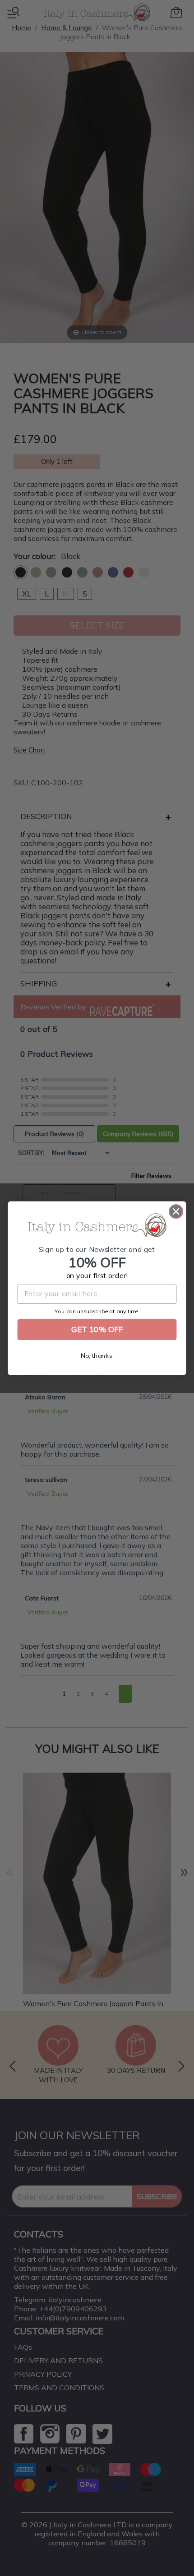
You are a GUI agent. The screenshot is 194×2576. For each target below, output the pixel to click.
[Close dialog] (176, 1212)
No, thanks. (97, 1356)
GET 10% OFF (97, 1329)
